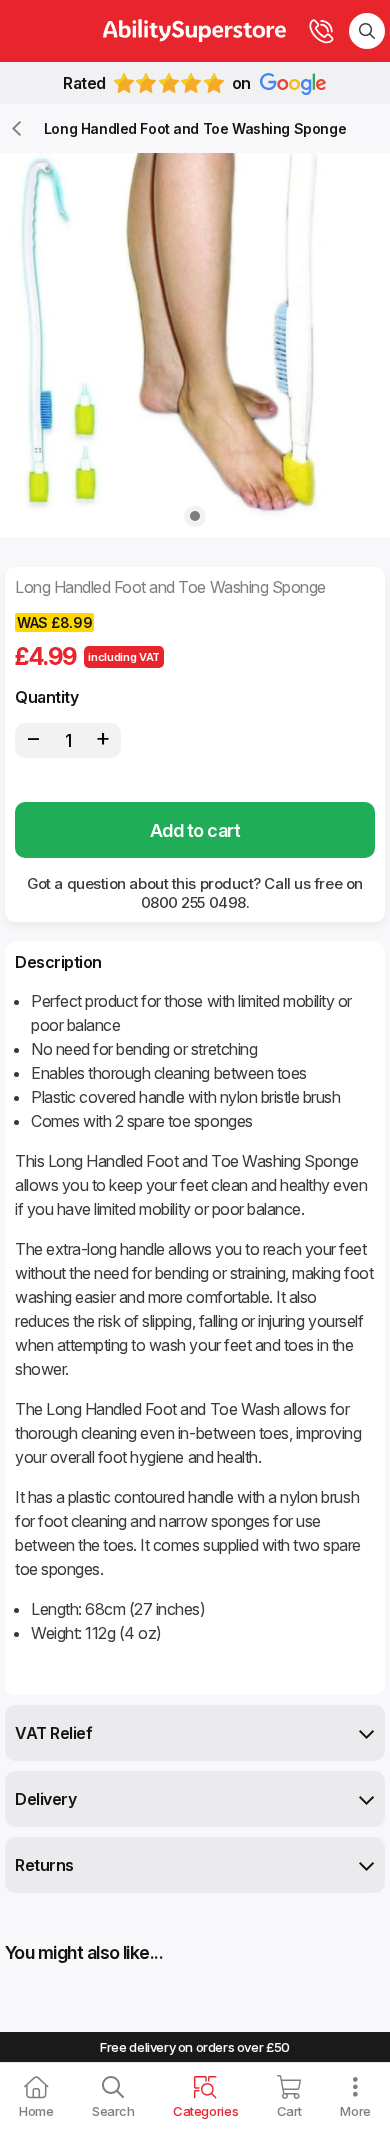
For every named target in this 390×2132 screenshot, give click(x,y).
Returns (44, 1865)
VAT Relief (53, 1733)
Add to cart (195, 830)
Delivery (45, 1799)
